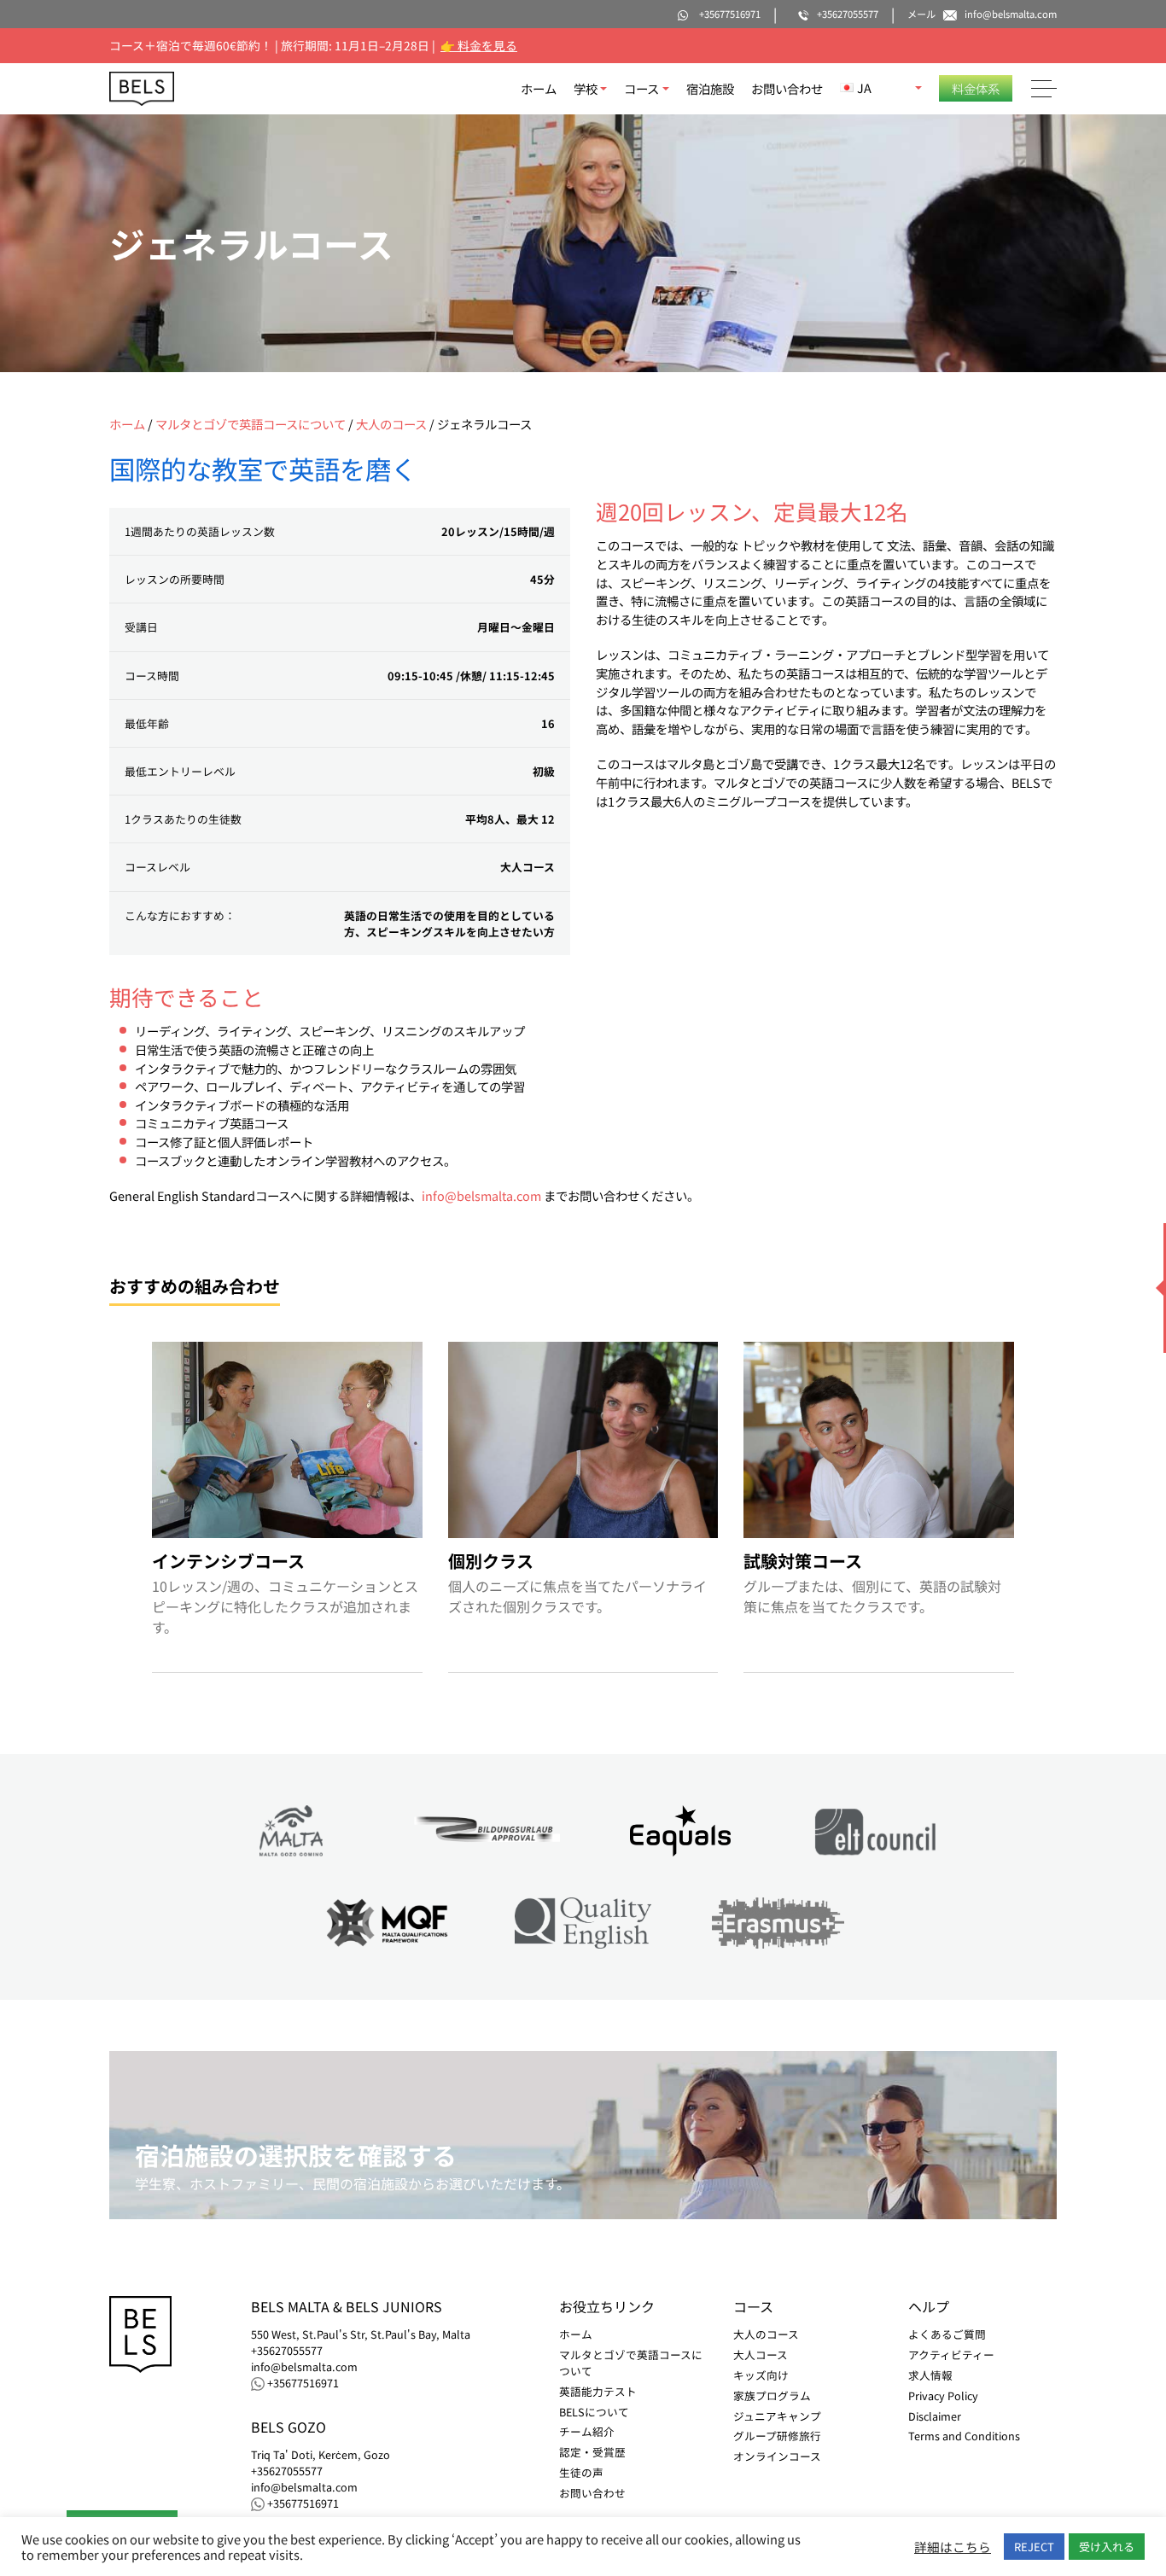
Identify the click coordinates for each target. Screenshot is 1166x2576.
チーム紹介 (587, 2431)
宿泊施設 (710, 88)
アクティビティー (951, 2355)
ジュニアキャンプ (777, 2416)
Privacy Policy (943, 2395)
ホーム (539, 88)
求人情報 (930, 2375)
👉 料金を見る (479, 45)
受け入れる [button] (1107, 2547)
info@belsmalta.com (481, 1195)
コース (641, 88)
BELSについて (594, 2412)
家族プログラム (772, 2395)
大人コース (761, 2355)
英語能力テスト (598, 2391)
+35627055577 (287, 2351)
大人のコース (391, 424)
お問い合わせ (787, 88)
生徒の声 (581, 2472)
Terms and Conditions (964, 2436)
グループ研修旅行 (777, 2436)
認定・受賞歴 (592, 2452)
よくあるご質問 (947, 2334)
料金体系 (976, 88)
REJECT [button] (1034, 2547)
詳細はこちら (953, 2547)
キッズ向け (761, 2375)
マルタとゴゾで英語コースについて (251, 424)
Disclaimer (935, 2416)
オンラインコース (777, 2456)
